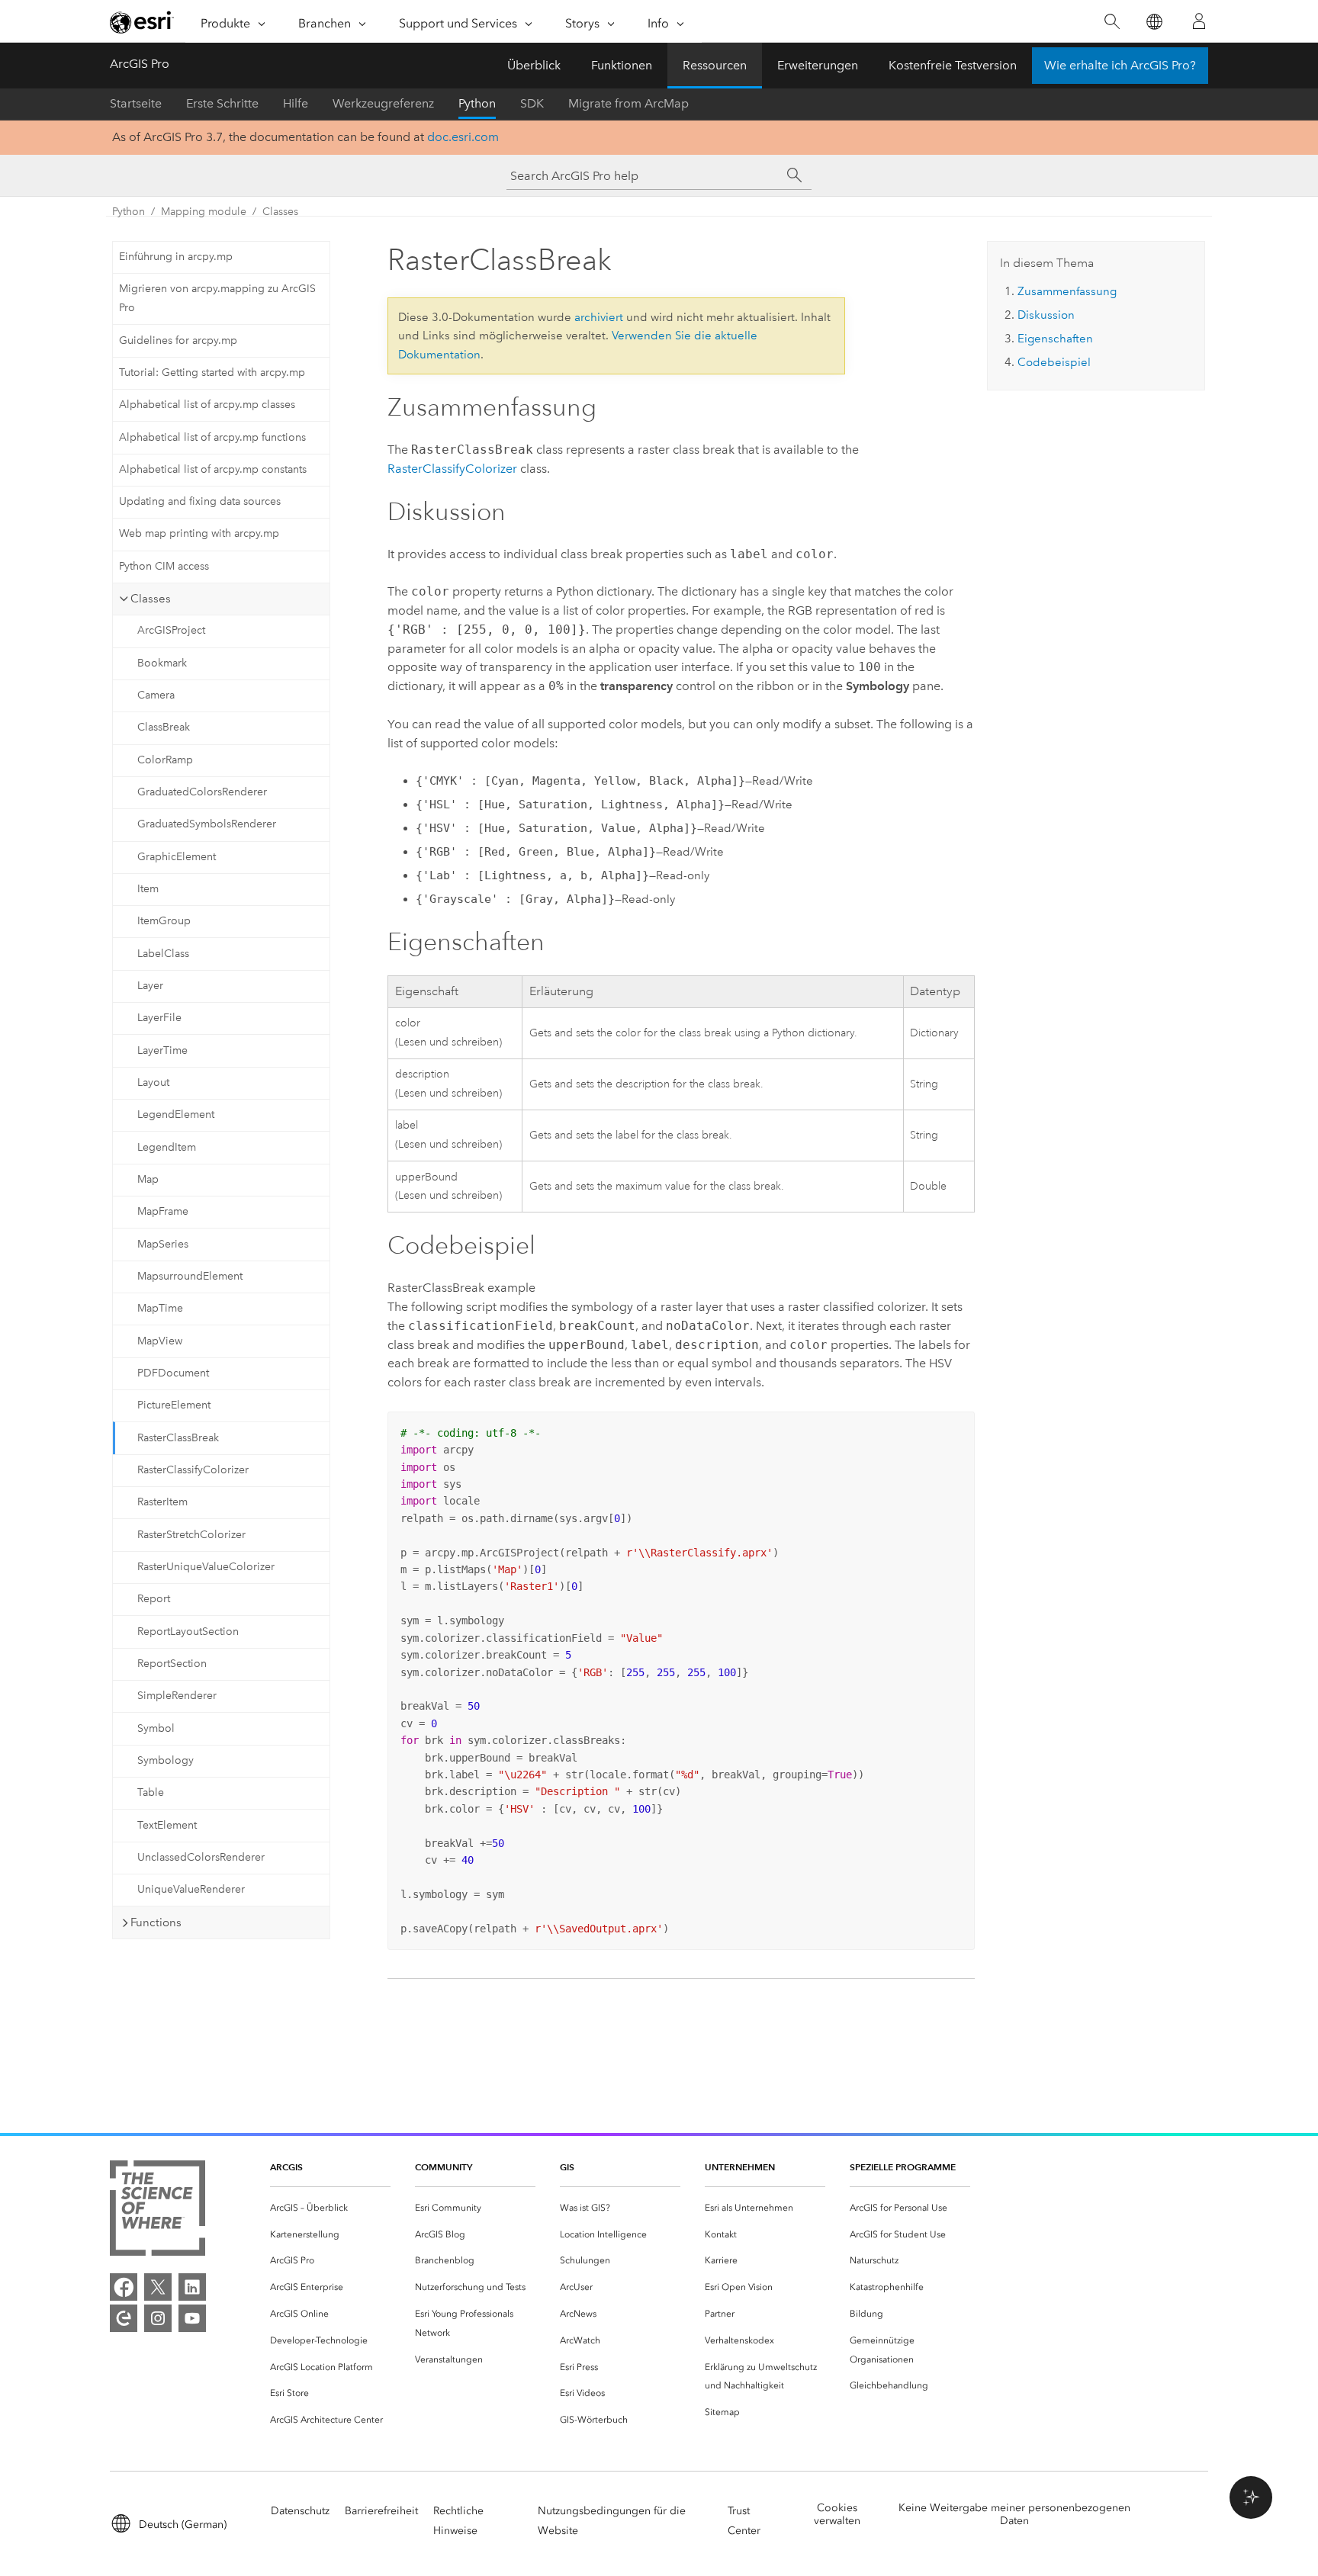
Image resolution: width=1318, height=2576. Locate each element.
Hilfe (296, 103)
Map (148, 1179)
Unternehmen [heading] (740, 2167)
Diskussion (1046, 315)
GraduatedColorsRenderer (202, 792)
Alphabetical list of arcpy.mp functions (212, 437)
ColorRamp (165, 760)
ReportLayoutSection (188, 1632)
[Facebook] (124, 2287)
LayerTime (162, 1050)
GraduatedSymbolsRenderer (207, 824)
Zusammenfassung (1067, 291)
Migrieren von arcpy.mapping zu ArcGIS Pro (217, 298)
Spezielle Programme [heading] (903, 2167)
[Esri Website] (142, 22)
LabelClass (163, 954)
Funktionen (622, 65)
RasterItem (162, 1502)
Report (154, 1599)
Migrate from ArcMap (628, 103)
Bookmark (162, 663)
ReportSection (172, 1664)
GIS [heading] (567, 2167)
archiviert (599, 317)
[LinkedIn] (192, 2287)
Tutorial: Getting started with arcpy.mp (212, 373)
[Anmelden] (1199, 21)
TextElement (167, 1825)
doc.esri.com (463, 137)
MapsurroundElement (190, 1276)
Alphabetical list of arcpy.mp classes (207, 405)
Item (148, 889)
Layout (153, 1082)
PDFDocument (173, 1373)
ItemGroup (164, 921)
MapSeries (163, 1244)
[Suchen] (1112, 22)
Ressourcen (715, 65)
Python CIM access (164, 566)
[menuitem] (330, 2208)
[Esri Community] (124, 2318)
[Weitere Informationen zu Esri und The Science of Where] (158, 2211)
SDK (532, 103)
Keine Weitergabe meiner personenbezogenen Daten (1014, 2514)
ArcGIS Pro (140, 64)
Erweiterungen (818, 65)
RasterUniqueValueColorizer (206, 1567)
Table (151, 1792)
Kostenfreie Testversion (953, 65)
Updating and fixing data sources (200, 501)
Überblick (534, 65)
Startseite (136, 103)
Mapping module (204, 212)
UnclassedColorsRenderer (201, 1857)
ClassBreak (164, 727)
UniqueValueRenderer (191, 1889)
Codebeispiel (1054, 362)
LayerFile (159, 1018)
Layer (150, 986)
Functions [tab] (156, 1922)
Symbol (156, 1728)
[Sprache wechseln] (1154, 22)
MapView (160, 1341)
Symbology (166, 1760)
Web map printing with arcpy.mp (199, 533)
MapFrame (163, 1211)
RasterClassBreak (178, 1438)
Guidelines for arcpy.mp (178, 340)
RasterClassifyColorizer (193, 1470)
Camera (156, 695)
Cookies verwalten (837, 2514)
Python (477, 103)
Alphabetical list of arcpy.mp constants (213, 469)
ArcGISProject (171, 630)
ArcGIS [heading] (286, 2167)
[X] (158, 2287)
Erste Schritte (222, 103)
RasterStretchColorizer (191, 1535)
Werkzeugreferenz (383, 103)
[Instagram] (158, 2318)
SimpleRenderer (177, 1696)
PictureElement (174, 1405)
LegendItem (167, 1147)
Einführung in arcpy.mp (176, 257)
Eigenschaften (1055, 339)
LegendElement (176, 1115)
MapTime (160, 1308)
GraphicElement (177, 857)
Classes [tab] (151, 599)
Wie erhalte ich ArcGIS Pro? (1120, 65)
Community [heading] (444, 2167)
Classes (280, 212)
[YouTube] (192, 2318)
